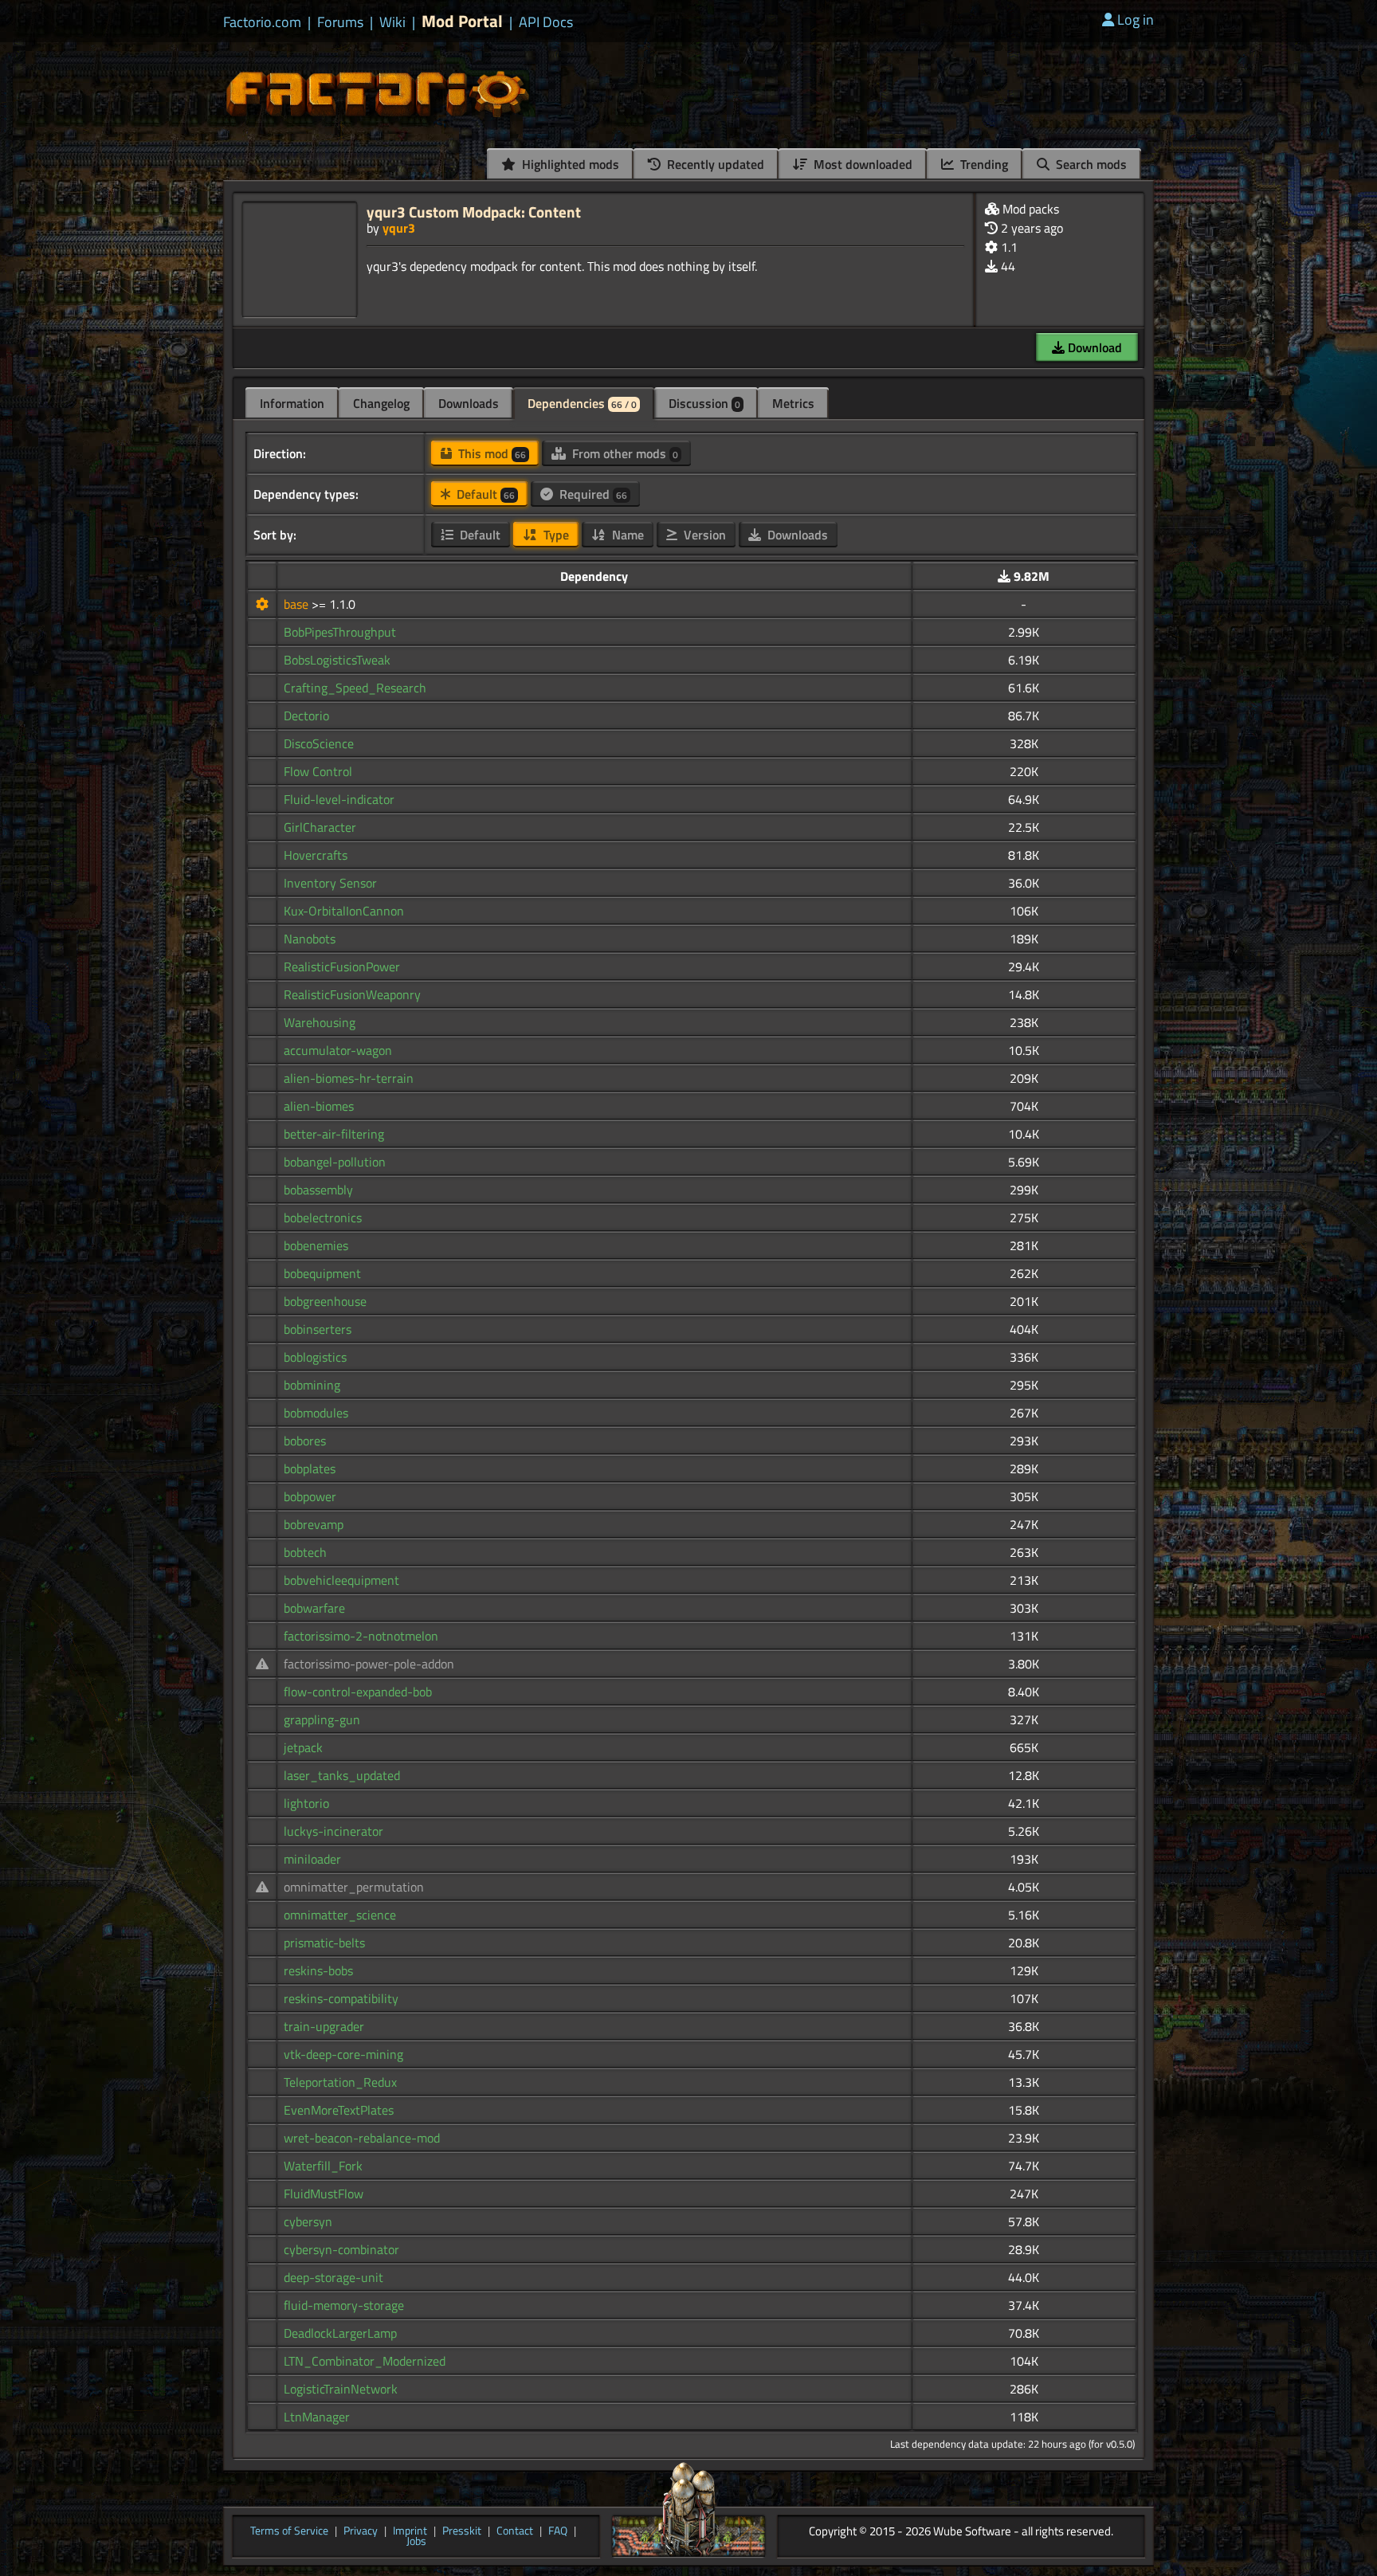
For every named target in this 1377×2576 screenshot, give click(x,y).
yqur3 (399, 228)
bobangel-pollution (335, 1162)
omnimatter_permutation (354, 1887)
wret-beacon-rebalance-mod (362, 2138)
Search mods (1090, 164)
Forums (340, 22)
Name (626, 535)
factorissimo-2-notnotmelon (361, 1636)
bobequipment (322, 1273)
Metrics (793, 403)
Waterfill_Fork (323, 2166)
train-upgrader (324, 2026)
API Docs (546, 22)
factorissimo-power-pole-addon (369, 1664)
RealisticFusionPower (342, 966)
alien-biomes (319, 1106)
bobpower (310, 1496)
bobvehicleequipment (341, 1580)
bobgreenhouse (325, 1301)
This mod (490, 453)
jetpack (303, 1747)
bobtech (305, 1552)
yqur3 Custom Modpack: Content (474, 212)
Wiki (392, 22)
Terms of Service (289, 2531)
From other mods (624, 453)
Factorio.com (262, 22)
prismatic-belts (324, 1943)
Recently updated (714, 164)
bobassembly (318, 1190)
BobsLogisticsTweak (337, 660)
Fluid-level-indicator (339, 799)
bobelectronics (323, 1217)
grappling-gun (322, 1719)
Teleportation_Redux (340, 2082)
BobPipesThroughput (340, 632)
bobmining (312, 1385)
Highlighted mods (569, 164)
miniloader (312, 1859)
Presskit (462, 2531)
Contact (515, 2531)
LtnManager (317, 2417)
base (298, 604)
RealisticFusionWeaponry (352, 994)
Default (484, 494)
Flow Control (318, 771)
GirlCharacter (320, 827)
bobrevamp (314, 1524)
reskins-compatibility (341, 1998)
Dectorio (306, 716)
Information (292, 403)
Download (1093, 347)
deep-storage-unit (333, 2277)
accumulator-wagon (338, 1050)
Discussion (704, 403)
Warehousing (320, 1022)
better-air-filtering (334, 1134)
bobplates (310, 1468)
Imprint (410, 2531)
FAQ (558, 2531)
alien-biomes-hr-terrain (349, 1078)
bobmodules (316, 1413)
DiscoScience (319, 743)
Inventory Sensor (330, 883)
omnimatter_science (340, 1915)
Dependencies (582, 403)
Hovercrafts (316, 855)
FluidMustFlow (324, 2194)
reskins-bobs (318, 1970)
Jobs (416, 2542)
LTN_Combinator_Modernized (365, 2361)
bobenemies (316, 1245)
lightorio (306, 1803)
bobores (305, 1441)
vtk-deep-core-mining (343, 2054)
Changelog (381, 403)
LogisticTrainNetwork (341, 2389)
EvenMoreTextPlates (339, 2110)
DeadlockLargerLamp (340, 2333)
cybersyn (308, 2221)
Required (592, 494)
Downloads (469, 403)
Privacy (361, 2531)
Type (555, 535)
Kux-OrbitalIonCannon (344, 911)
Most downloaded (861, 164)
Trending (983, 164)
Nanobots (310, 939)
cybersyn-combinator (341, 2249)
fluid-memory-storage (344, 2305)
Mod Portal (462, 21)
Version (703, 535)
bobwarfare (314, 1608)
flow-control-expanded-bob (358, 1692)
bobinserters (318, 1329)
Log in (1136, 20)
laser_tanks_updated (342, 1775)
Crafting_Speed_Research (355, 688)
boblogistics (315, 1357)
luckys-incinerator (333, 1831)
